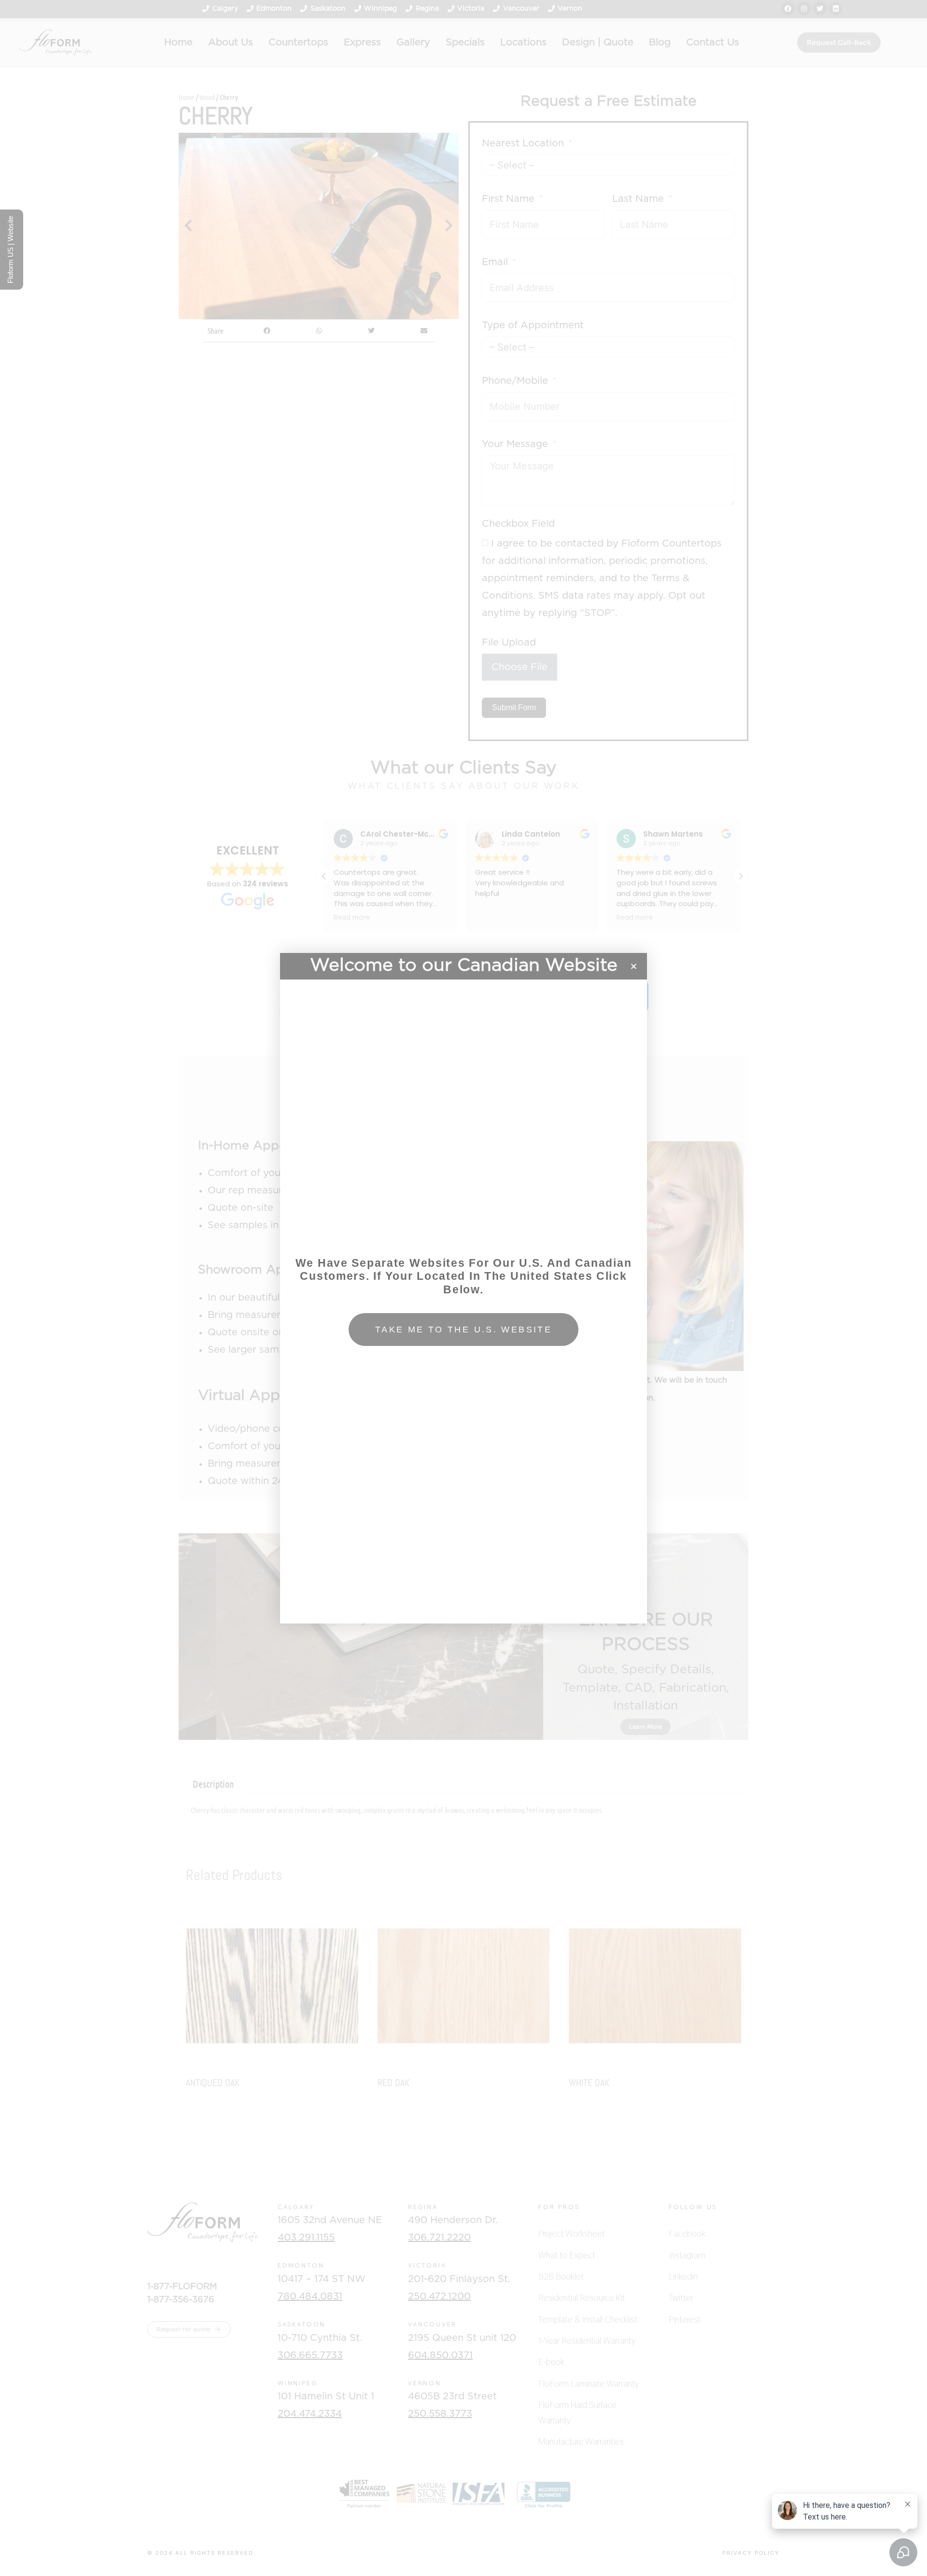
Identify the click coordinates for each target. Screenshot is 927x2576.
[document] (463, 1288)
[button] (634, 966)
